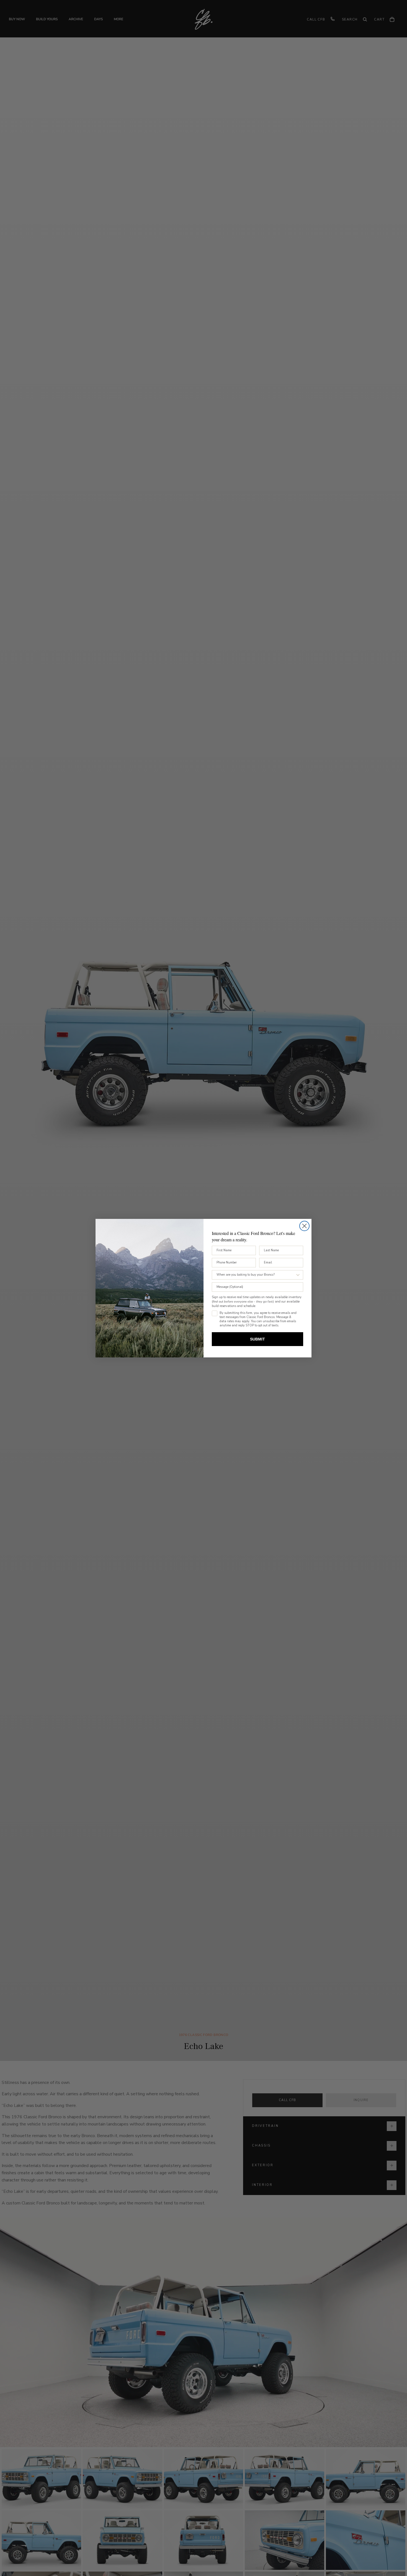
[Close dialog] (304, 1226)
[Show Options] (298, 1275)
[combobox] (256, 1275)
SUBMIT (257, 1339)
